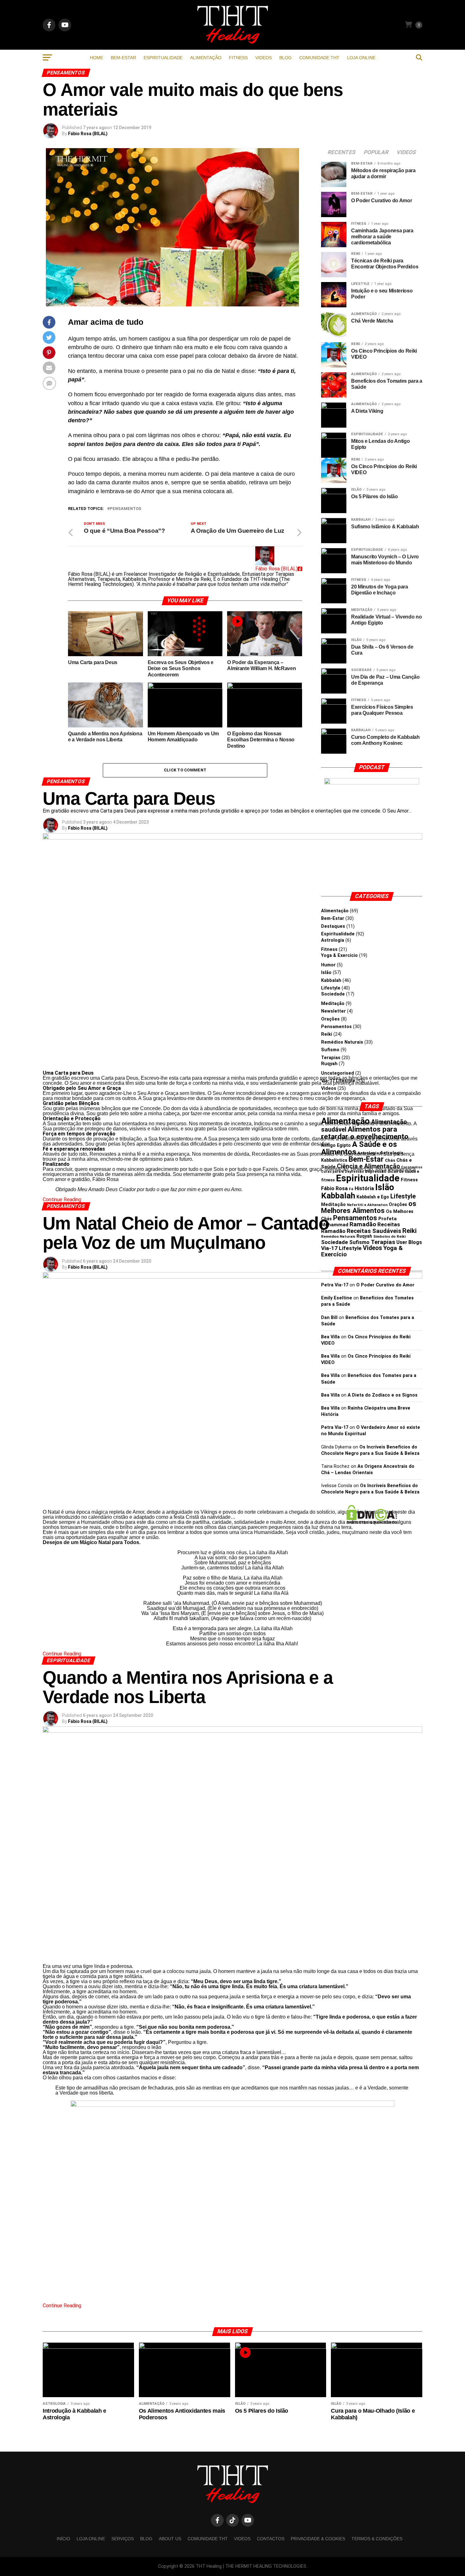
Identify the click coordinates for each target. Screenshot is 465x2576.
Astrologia (333, 940)
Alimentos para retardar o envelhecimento (365, 1133)
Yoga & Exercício (339, 955)
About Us (170, 2539)
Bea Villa (330, 1337)
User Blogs (409, 1242)
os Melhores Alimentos (369, 1207)
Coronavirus (412, 1167)
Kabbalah (331, 980)
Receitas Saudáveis (374, 1231)
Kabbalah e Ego (373, 1197)
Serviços (123, 2539)
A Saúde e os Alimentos (359, 1148)
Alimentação (206, 58)
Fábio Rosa (334, 1188)
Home (96, 58)
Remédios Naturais (342, 1042)
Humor (328, 965)
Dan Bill (329, 1318)
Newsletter (333, 1011)
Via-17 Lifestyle (338, 1081)
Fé (351, 1189)
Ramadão (363, 1224)
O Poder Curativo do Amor (385, 1285)
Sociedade (333, 994)
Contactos (271, 2539)
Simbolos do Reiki (389, 1236)
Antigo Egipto (336, 1145)
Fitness (238, 58)
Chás (390, 1160)
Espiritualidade (163, 58)
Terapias (331, 1058)
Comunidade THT (319, 58)
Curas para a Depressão (342, 1172)
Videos (263, 58)
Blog (285, 58)
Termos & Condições (377, 2539)
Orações (330, 1019)
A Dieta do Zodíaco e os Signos (383, 1395)
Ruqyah (329, 1064)
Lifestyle (331, 988)
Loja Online (361, 58)
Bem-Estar (123, 58)
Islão (326, 973)
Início (63, 2539)
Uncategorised (338, 1073)
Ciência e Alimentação (368, 1166)
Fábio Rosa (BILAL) (88, 134)
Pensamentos (126, 509)
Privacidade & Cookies (318, 2539)
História (364, 1188)
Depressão (376, 1171)
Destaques (333, 926)
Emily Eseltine (337, 1298)
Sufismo (330, 1050)
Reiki (327, 1034)
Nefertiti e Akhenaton (367, 1205)
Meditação (333, 1004)
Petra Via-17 (335, 1285)
